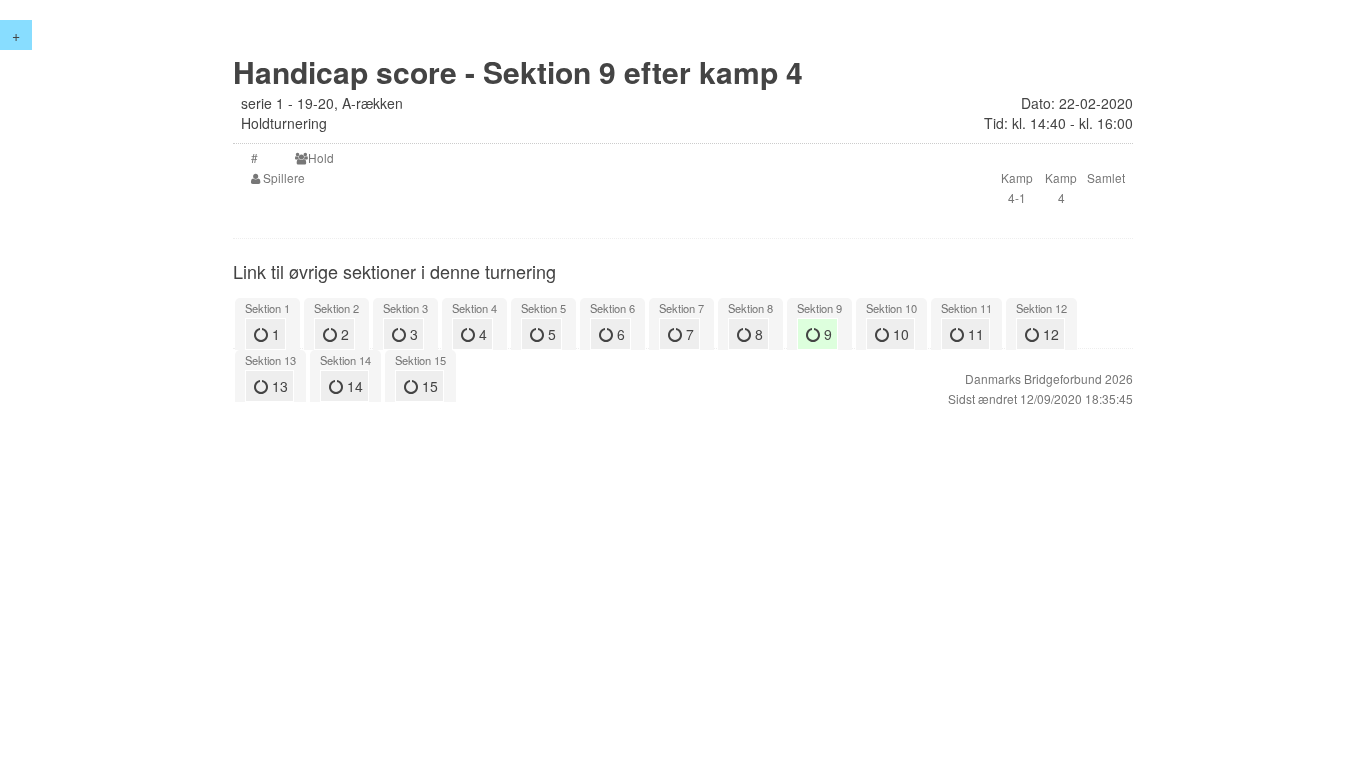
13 (278, 386)
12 (1049, 334)
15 (428, 386)
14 (353, 386)
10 (899, 334)
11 (974, 334)
